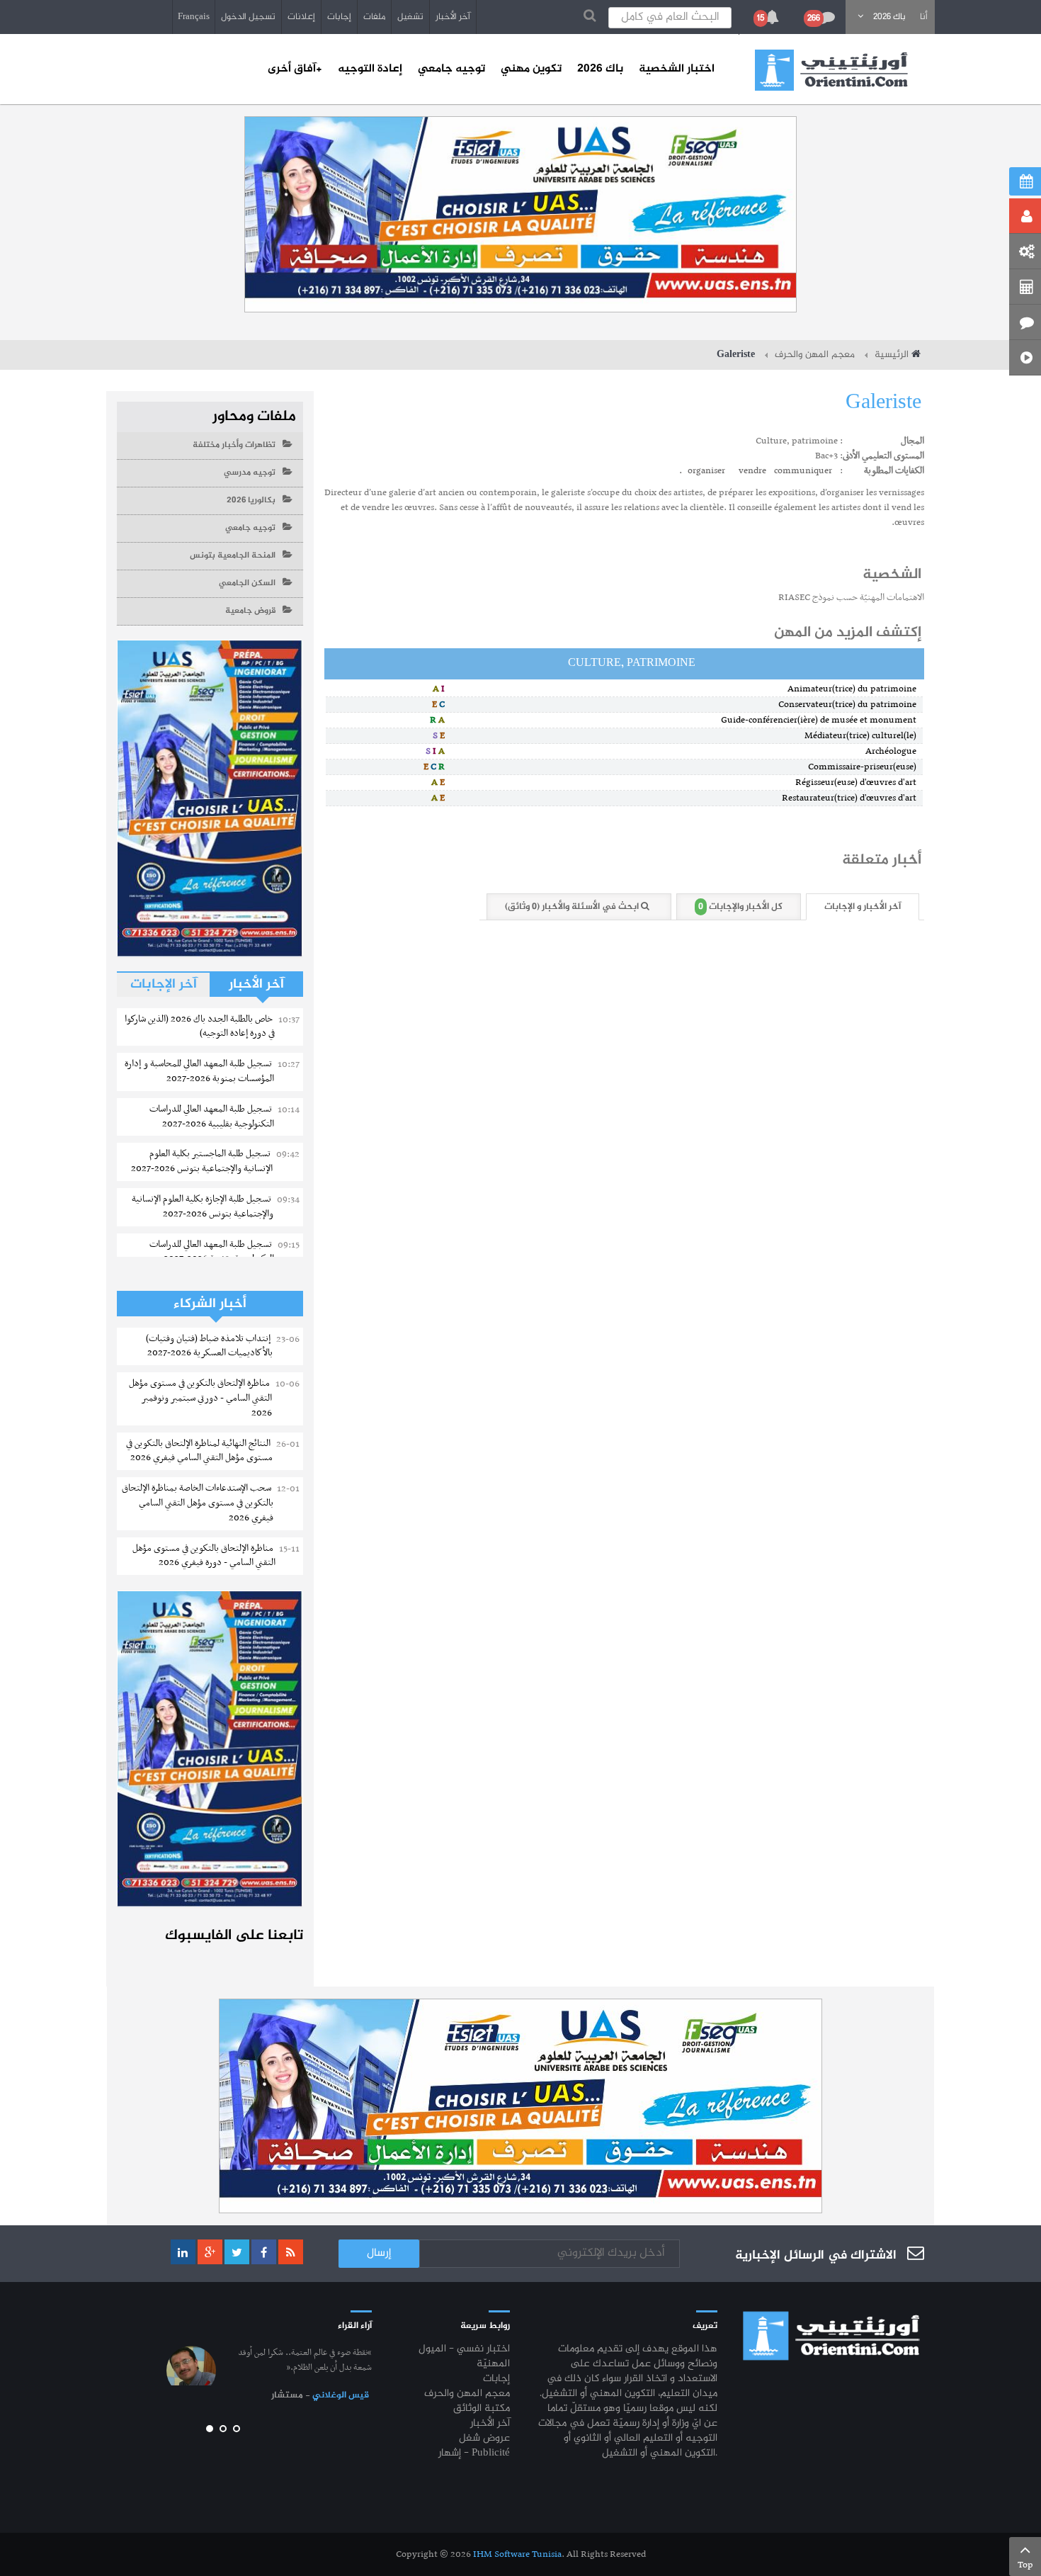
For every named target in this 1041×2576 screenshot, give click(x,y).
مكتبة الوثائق (482, 2409)
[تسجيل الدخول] (1025, 216)
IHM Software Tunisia (517, 2554)
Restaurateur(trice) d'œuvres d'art (852, 798)
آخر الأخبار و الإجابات (863, 907)
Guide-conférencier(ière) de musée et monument (822, 720)
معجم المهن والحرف (815, 355)
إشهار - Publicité (474, 2454)
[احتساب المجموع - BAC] (1025, 287)
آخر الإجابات (164, 984)
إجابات (339, 17)
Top (1025, 2565)
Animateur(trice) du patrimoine (855, 689)
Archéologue (894, 751)
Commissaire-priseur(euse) (865, 767)
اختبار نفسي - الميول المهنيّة (464, 2357)
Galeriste (883, 403)
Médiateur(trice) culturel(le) (864, 736)
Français (194, 17)
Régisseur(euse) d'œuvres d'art (859, 783)
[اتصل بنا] (1025, 322)
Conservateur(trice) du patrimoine (851, 705)
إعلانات (301, 17)
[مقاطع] (1025, 358)
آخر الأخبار (453, 17)
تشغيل (410, 17)
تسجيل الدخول (248, 17)
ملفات (374, 17)
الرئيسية (892, 355)
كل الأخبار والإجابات (740, 907)
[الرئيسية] (831, 70)
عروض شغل (484, 2439)
